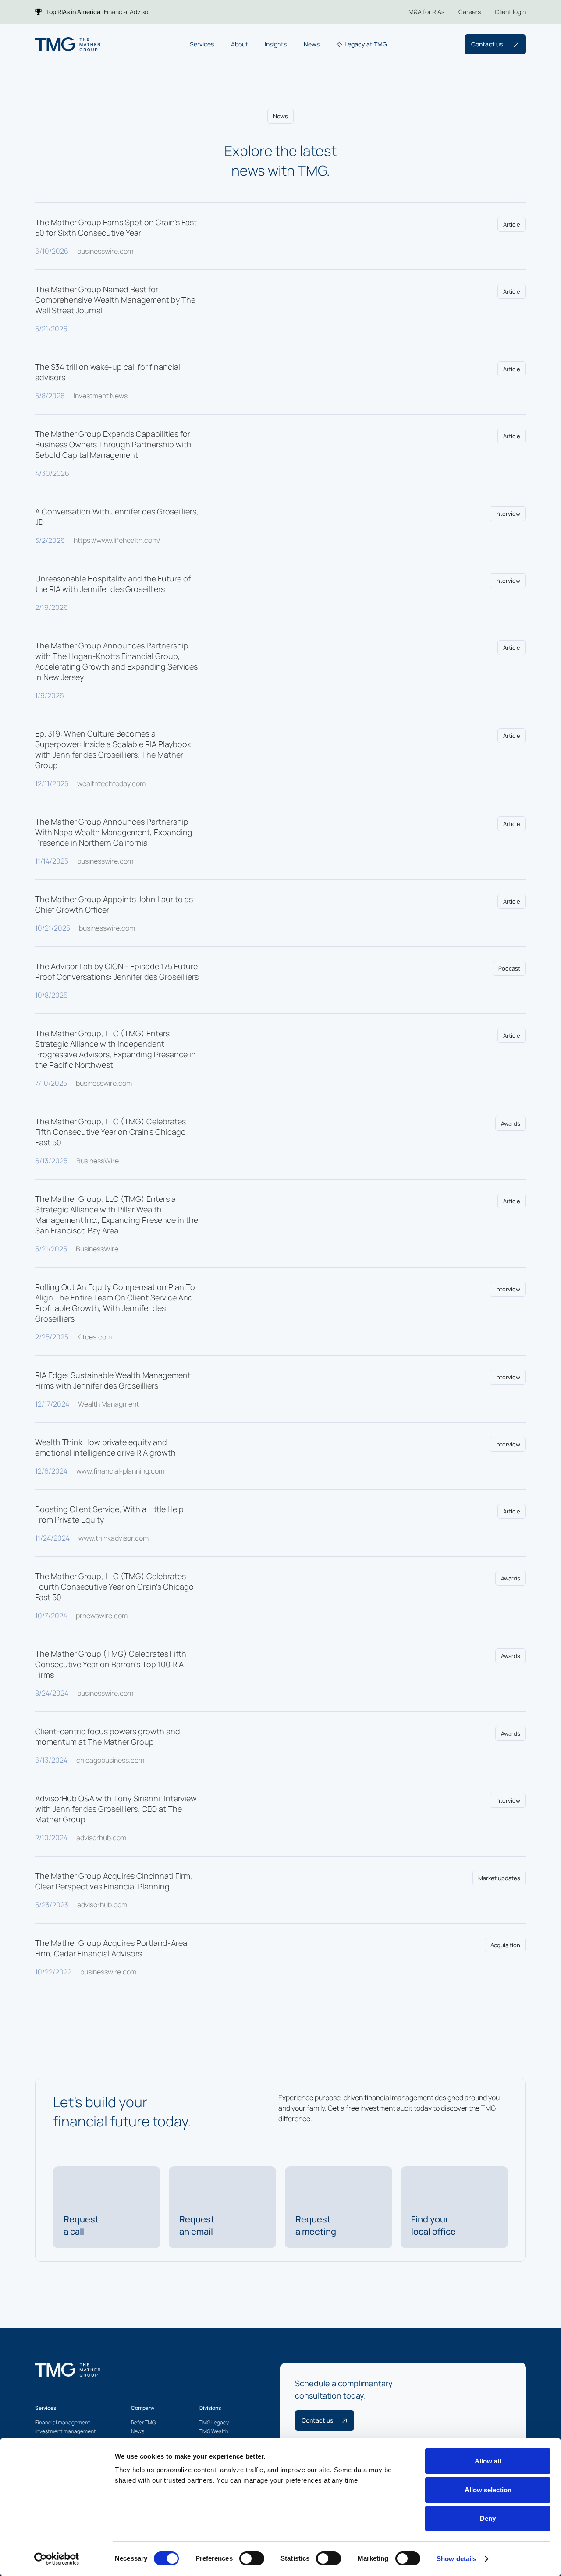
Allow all (488, 2461)
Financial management (63, 2422)
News (138, 2431)
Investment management (66, 2431)
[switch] (252, 2558)
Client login (510, 12)
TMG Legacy (214, 2422)
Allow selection (488, 2490)
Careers (470, 12)
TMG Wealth (214, 2431)
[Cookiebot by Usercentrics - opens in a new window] (57, 2559)
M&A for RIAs (426, 12)
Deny (488, 2518)
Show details (456, 2559)
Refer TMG (143, 2422)
